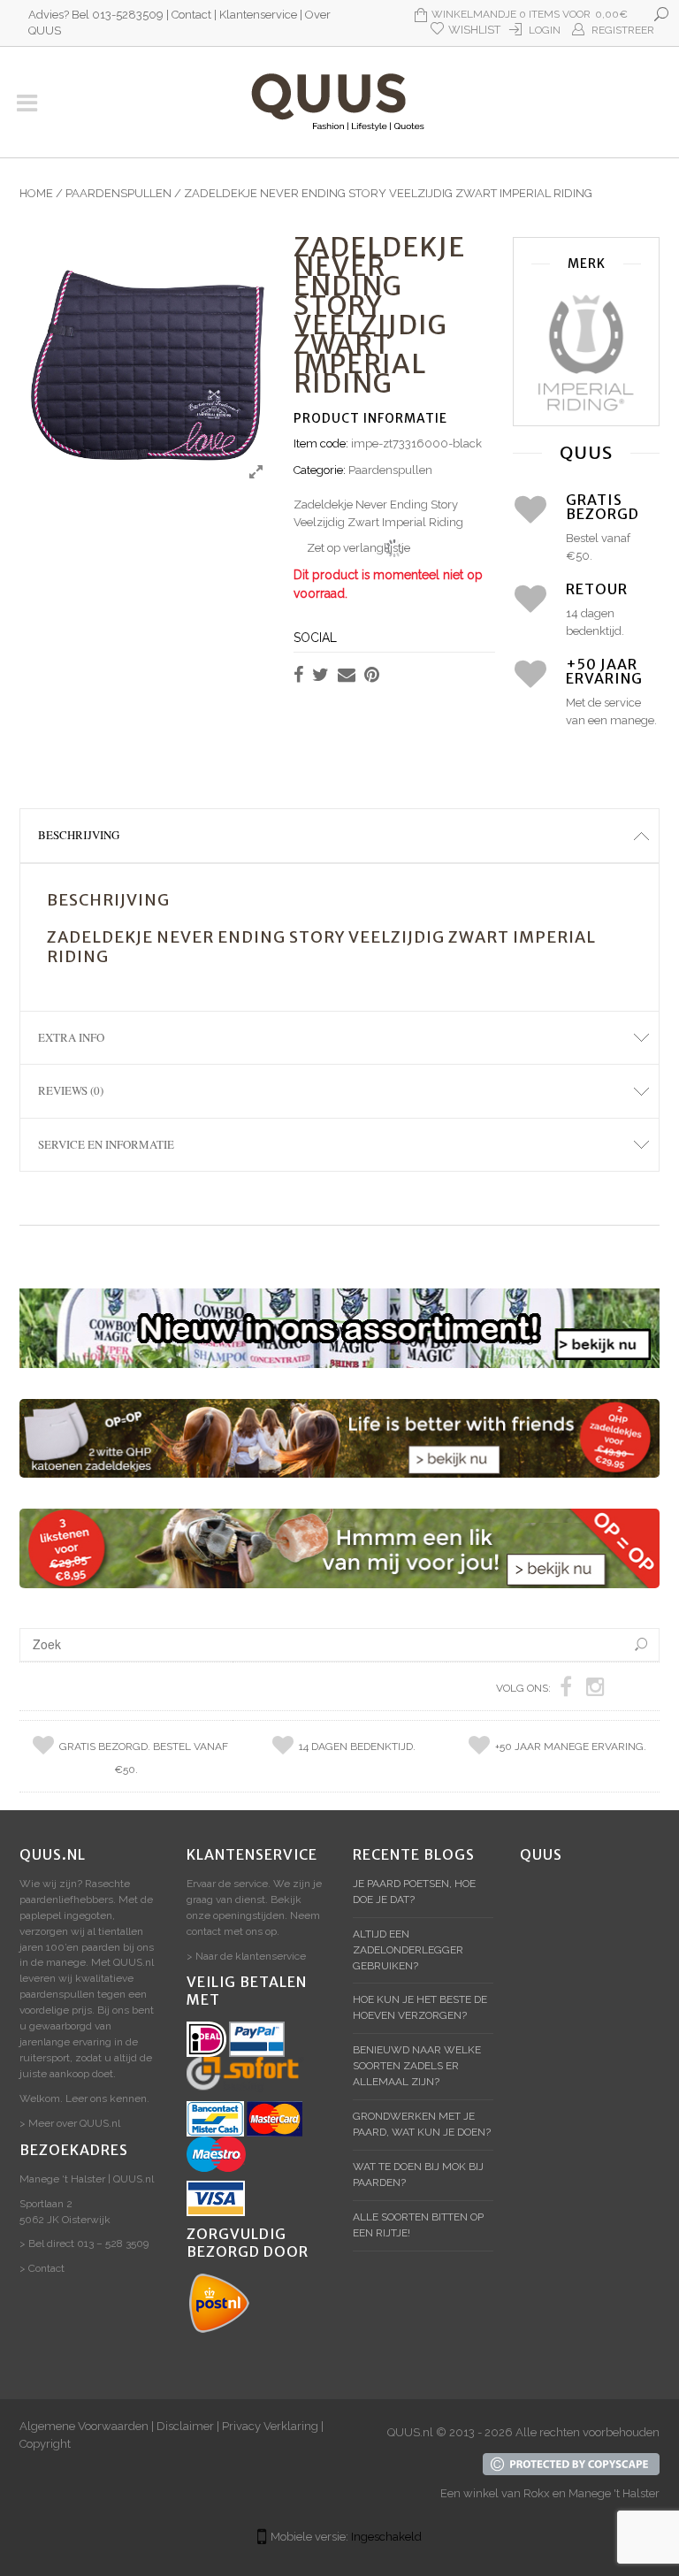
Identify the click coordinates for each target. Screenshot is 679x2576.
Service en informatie (106, 1144)
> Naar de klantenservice (246, 1956)
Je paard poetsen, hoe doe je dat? (414, 1892)
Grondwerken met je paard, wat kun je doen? (422, 2124)
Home (36, 193)
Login (545, 30)
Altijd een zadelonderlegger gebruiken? (408, 1950)
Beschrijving (79, 835)
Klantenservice (258, 15)
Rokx (537, 2493)
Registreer (623, 30)
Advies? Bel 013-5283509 (96, 15)
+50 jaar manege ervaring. (571, 1747)
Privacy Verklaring (270, 2426)
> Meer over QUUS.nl (70, 2123)
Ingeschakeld (386, 2537)
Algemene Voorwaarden (84, 2426)
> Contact (42, 2268)
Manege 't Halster (614, 2493)
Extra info (71, 1037)
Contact (191, 15)
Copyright (45, 2444)
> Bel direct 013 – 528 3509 (84, 2243)
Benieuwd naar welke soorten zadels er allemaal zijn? (417, 2066)
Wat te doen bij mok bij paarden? (418, 2175)
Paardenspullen (118, 193)
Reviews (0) (71, 1090)
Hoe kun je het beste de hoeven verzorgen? (420, 2007)
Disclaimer (185, 2426)
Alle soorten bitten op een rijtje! (418, 2225)
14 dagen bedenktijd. (357, 1747)
